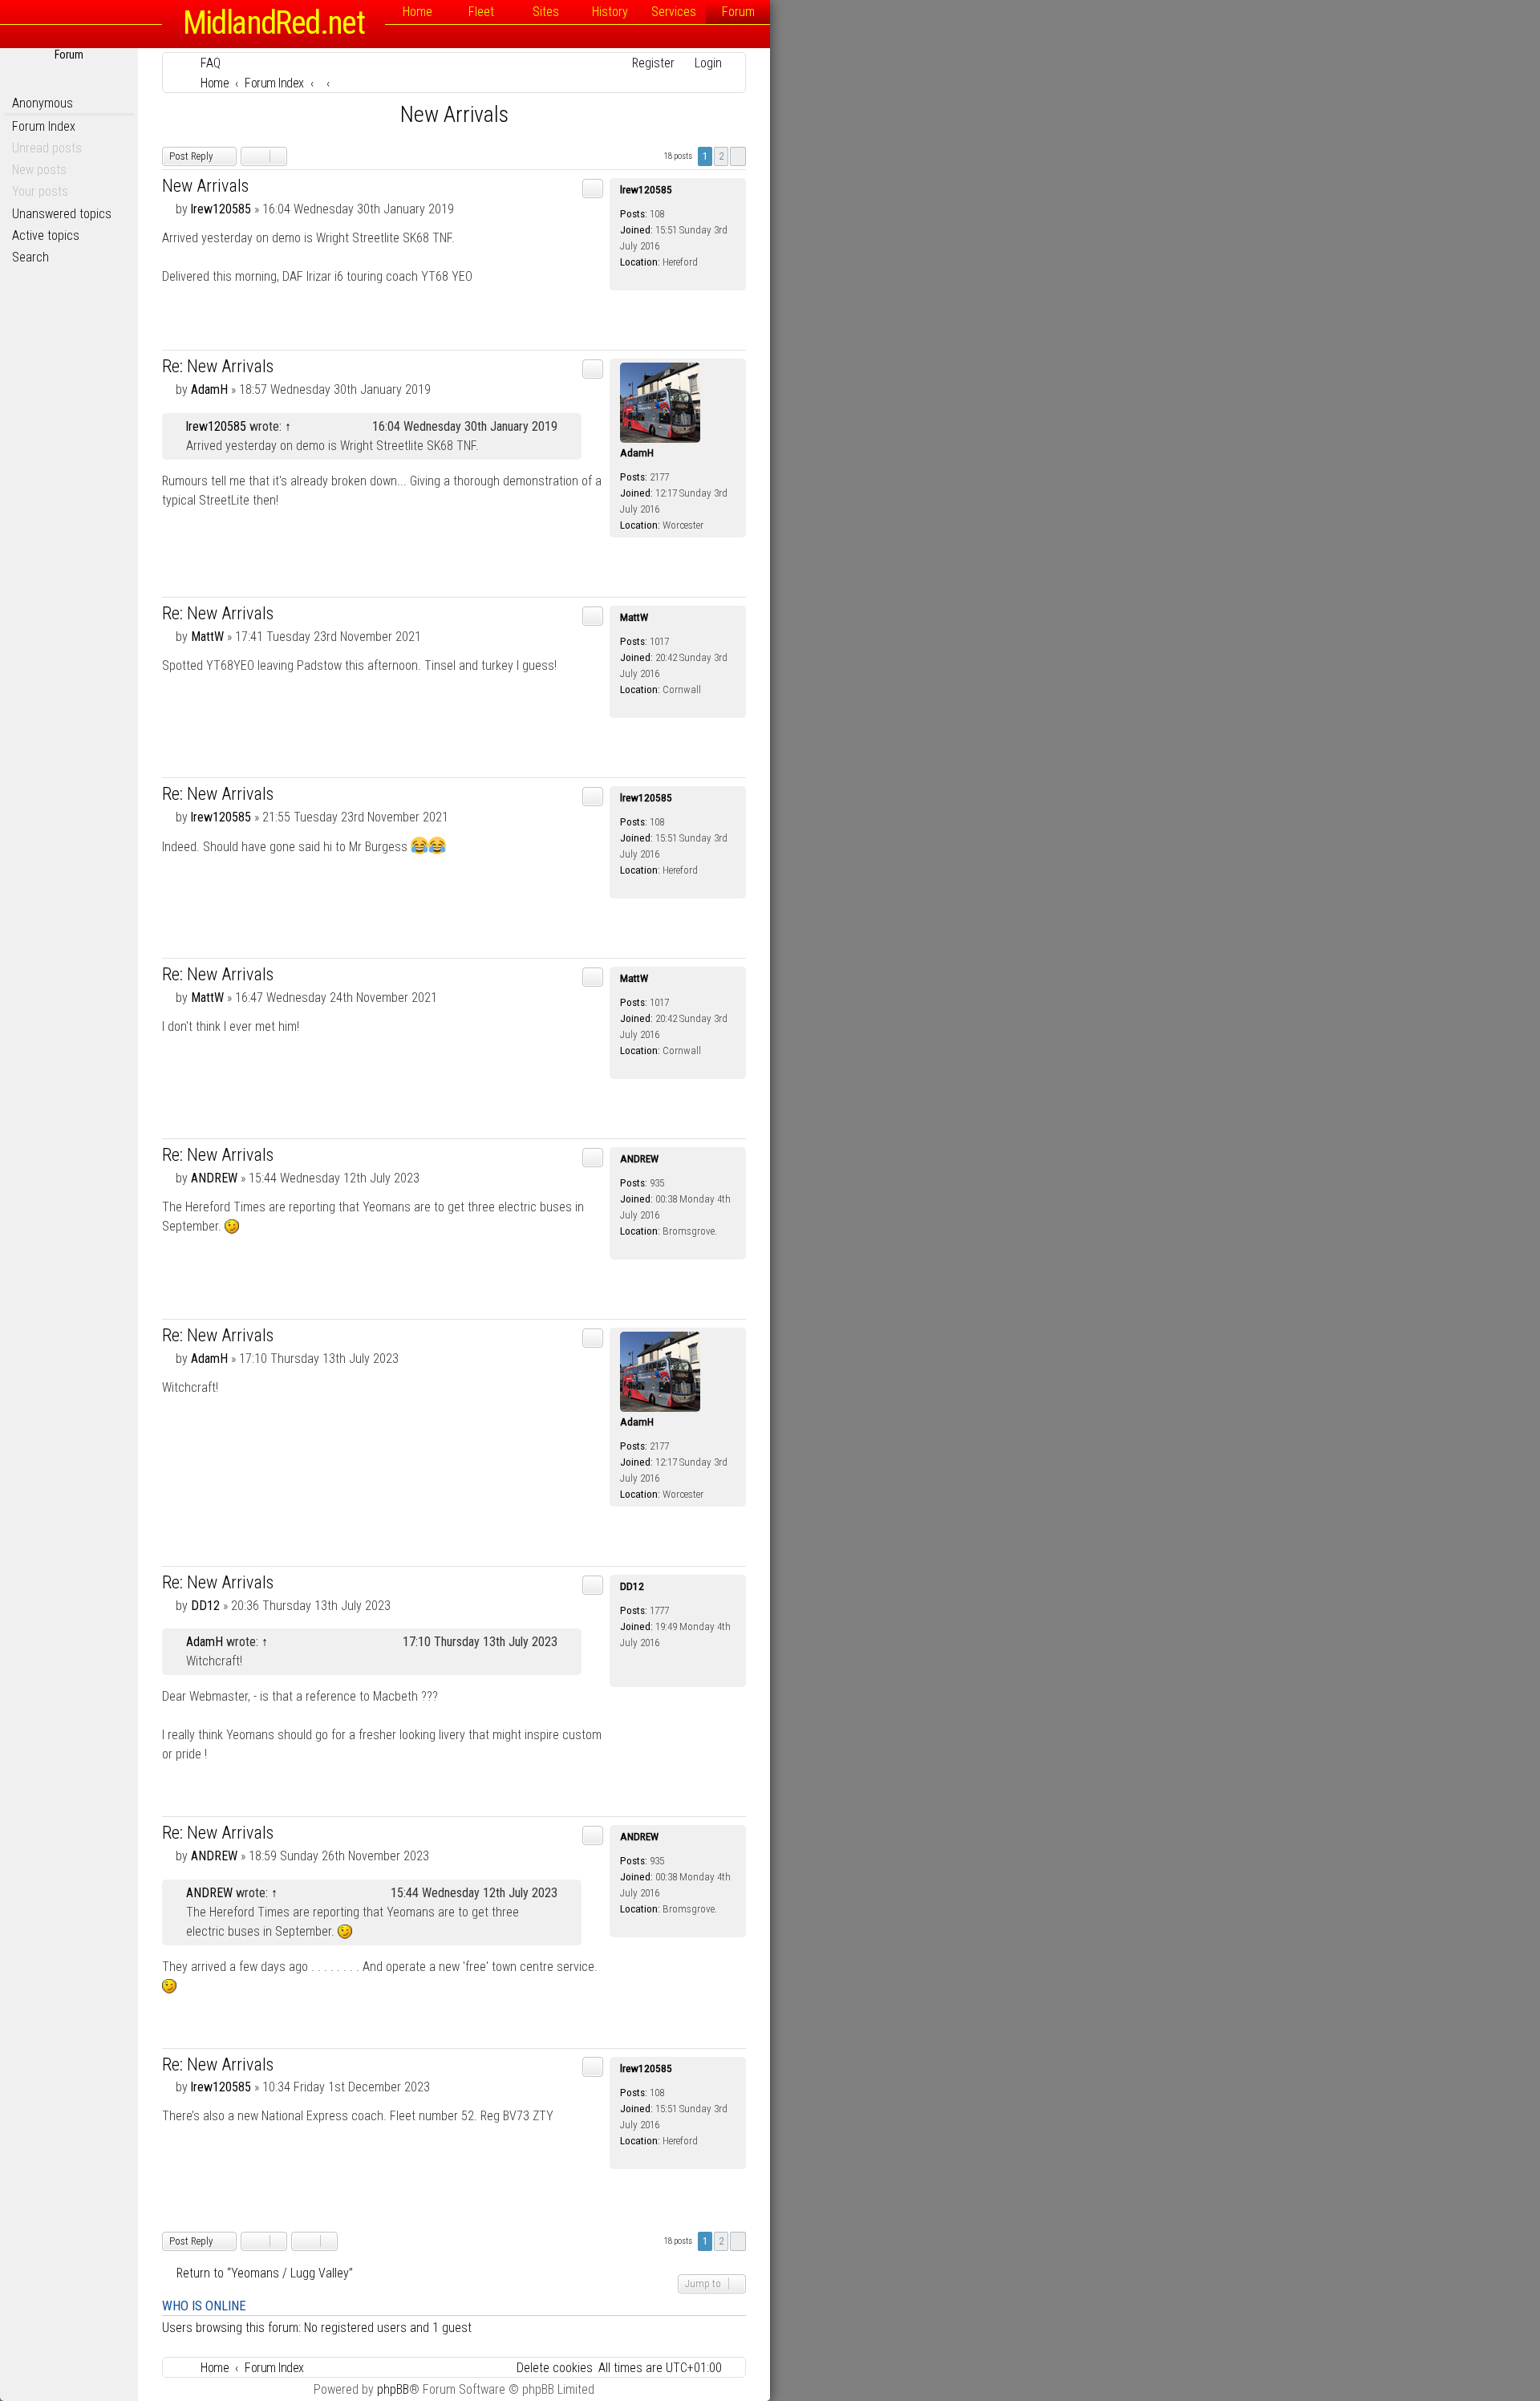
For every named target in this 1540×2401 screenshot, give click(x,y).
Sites (546, 12)
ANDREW (639, 1159)
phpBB (393, 2389)
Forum (738, 12)
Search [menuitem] (30, 257)
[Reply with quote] (593, 189)
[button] (738, 156)
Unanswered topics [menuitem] (62, 214)
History (610, 12)
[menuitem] (203, 63)
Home (417, 12)
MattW (634, 617)
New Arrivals (454, 114)
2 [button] (721, 156)
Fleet (481, 12)
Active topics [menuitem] (46, 235)
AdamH (637, 453)
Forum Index (44, 126)
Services (674, 12)
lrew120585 (646, 190)
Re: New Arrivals (218, 366)
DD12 (632, 1586)
